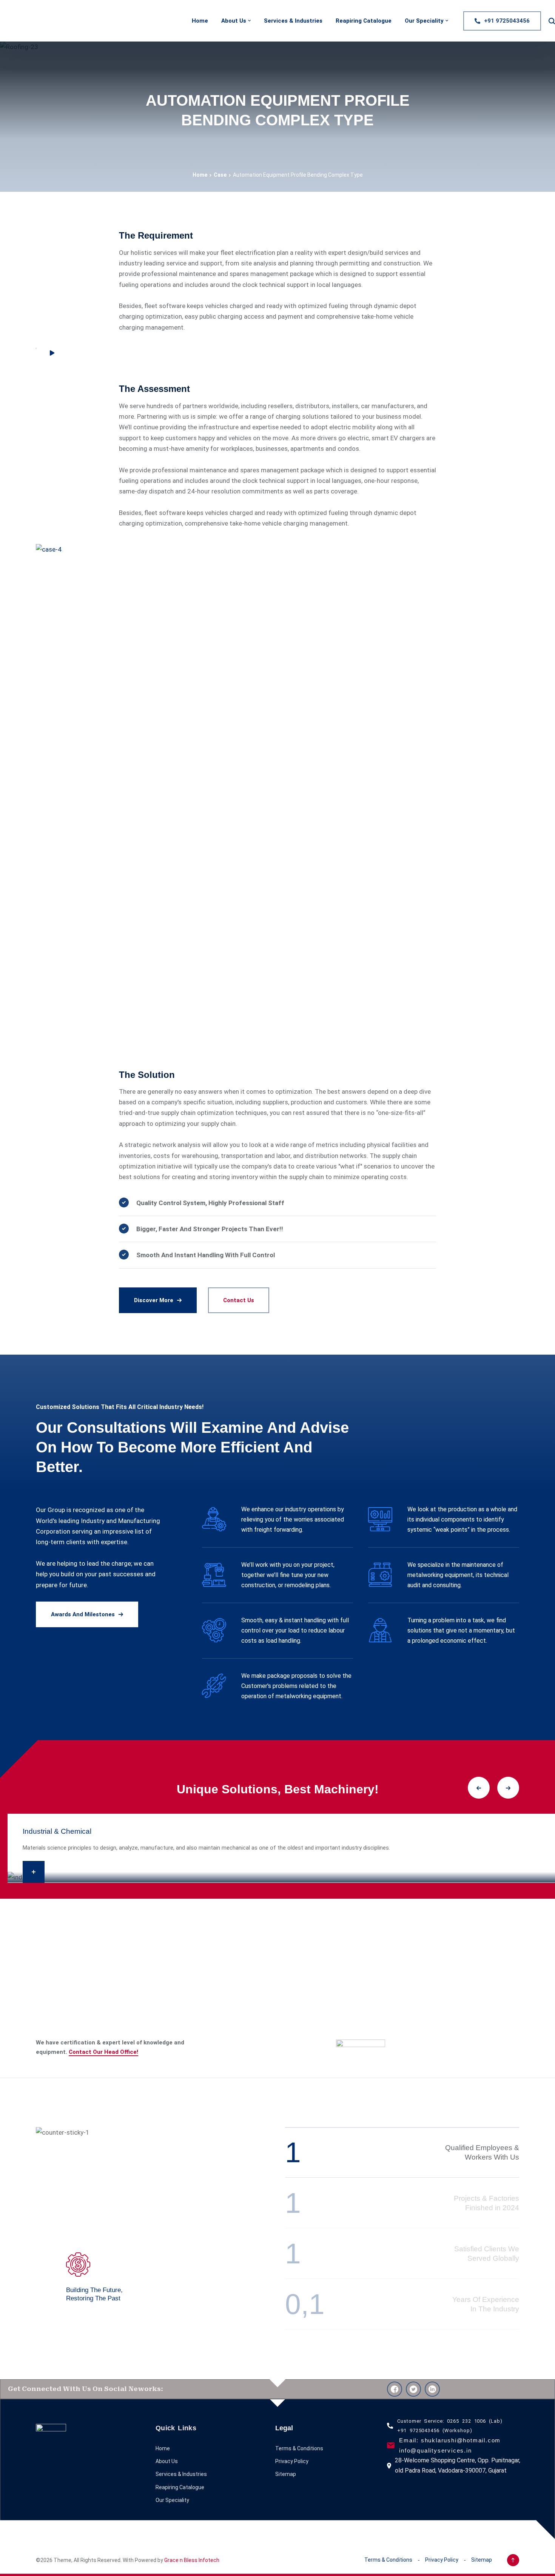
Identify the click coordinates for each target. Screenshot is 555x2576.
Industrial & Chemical (57, 1831)
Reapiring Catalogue (364, 21)
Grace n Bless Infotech (192, 2560)
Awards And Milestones (83, 1614)
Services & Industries (293, 21)
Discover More (154, 1300)
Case (220, 175)
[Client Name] (361, 2047)
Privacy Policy (292, 2461)
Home (200, 21)
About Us (234, 21)
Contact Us (239, 1300)
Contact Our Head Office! (103, 2052)
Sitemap (286, 2474)
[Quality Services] (13, 21)
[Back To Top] (513, 2560)
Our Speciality (424, 21)
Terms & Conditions (299, 2448)
